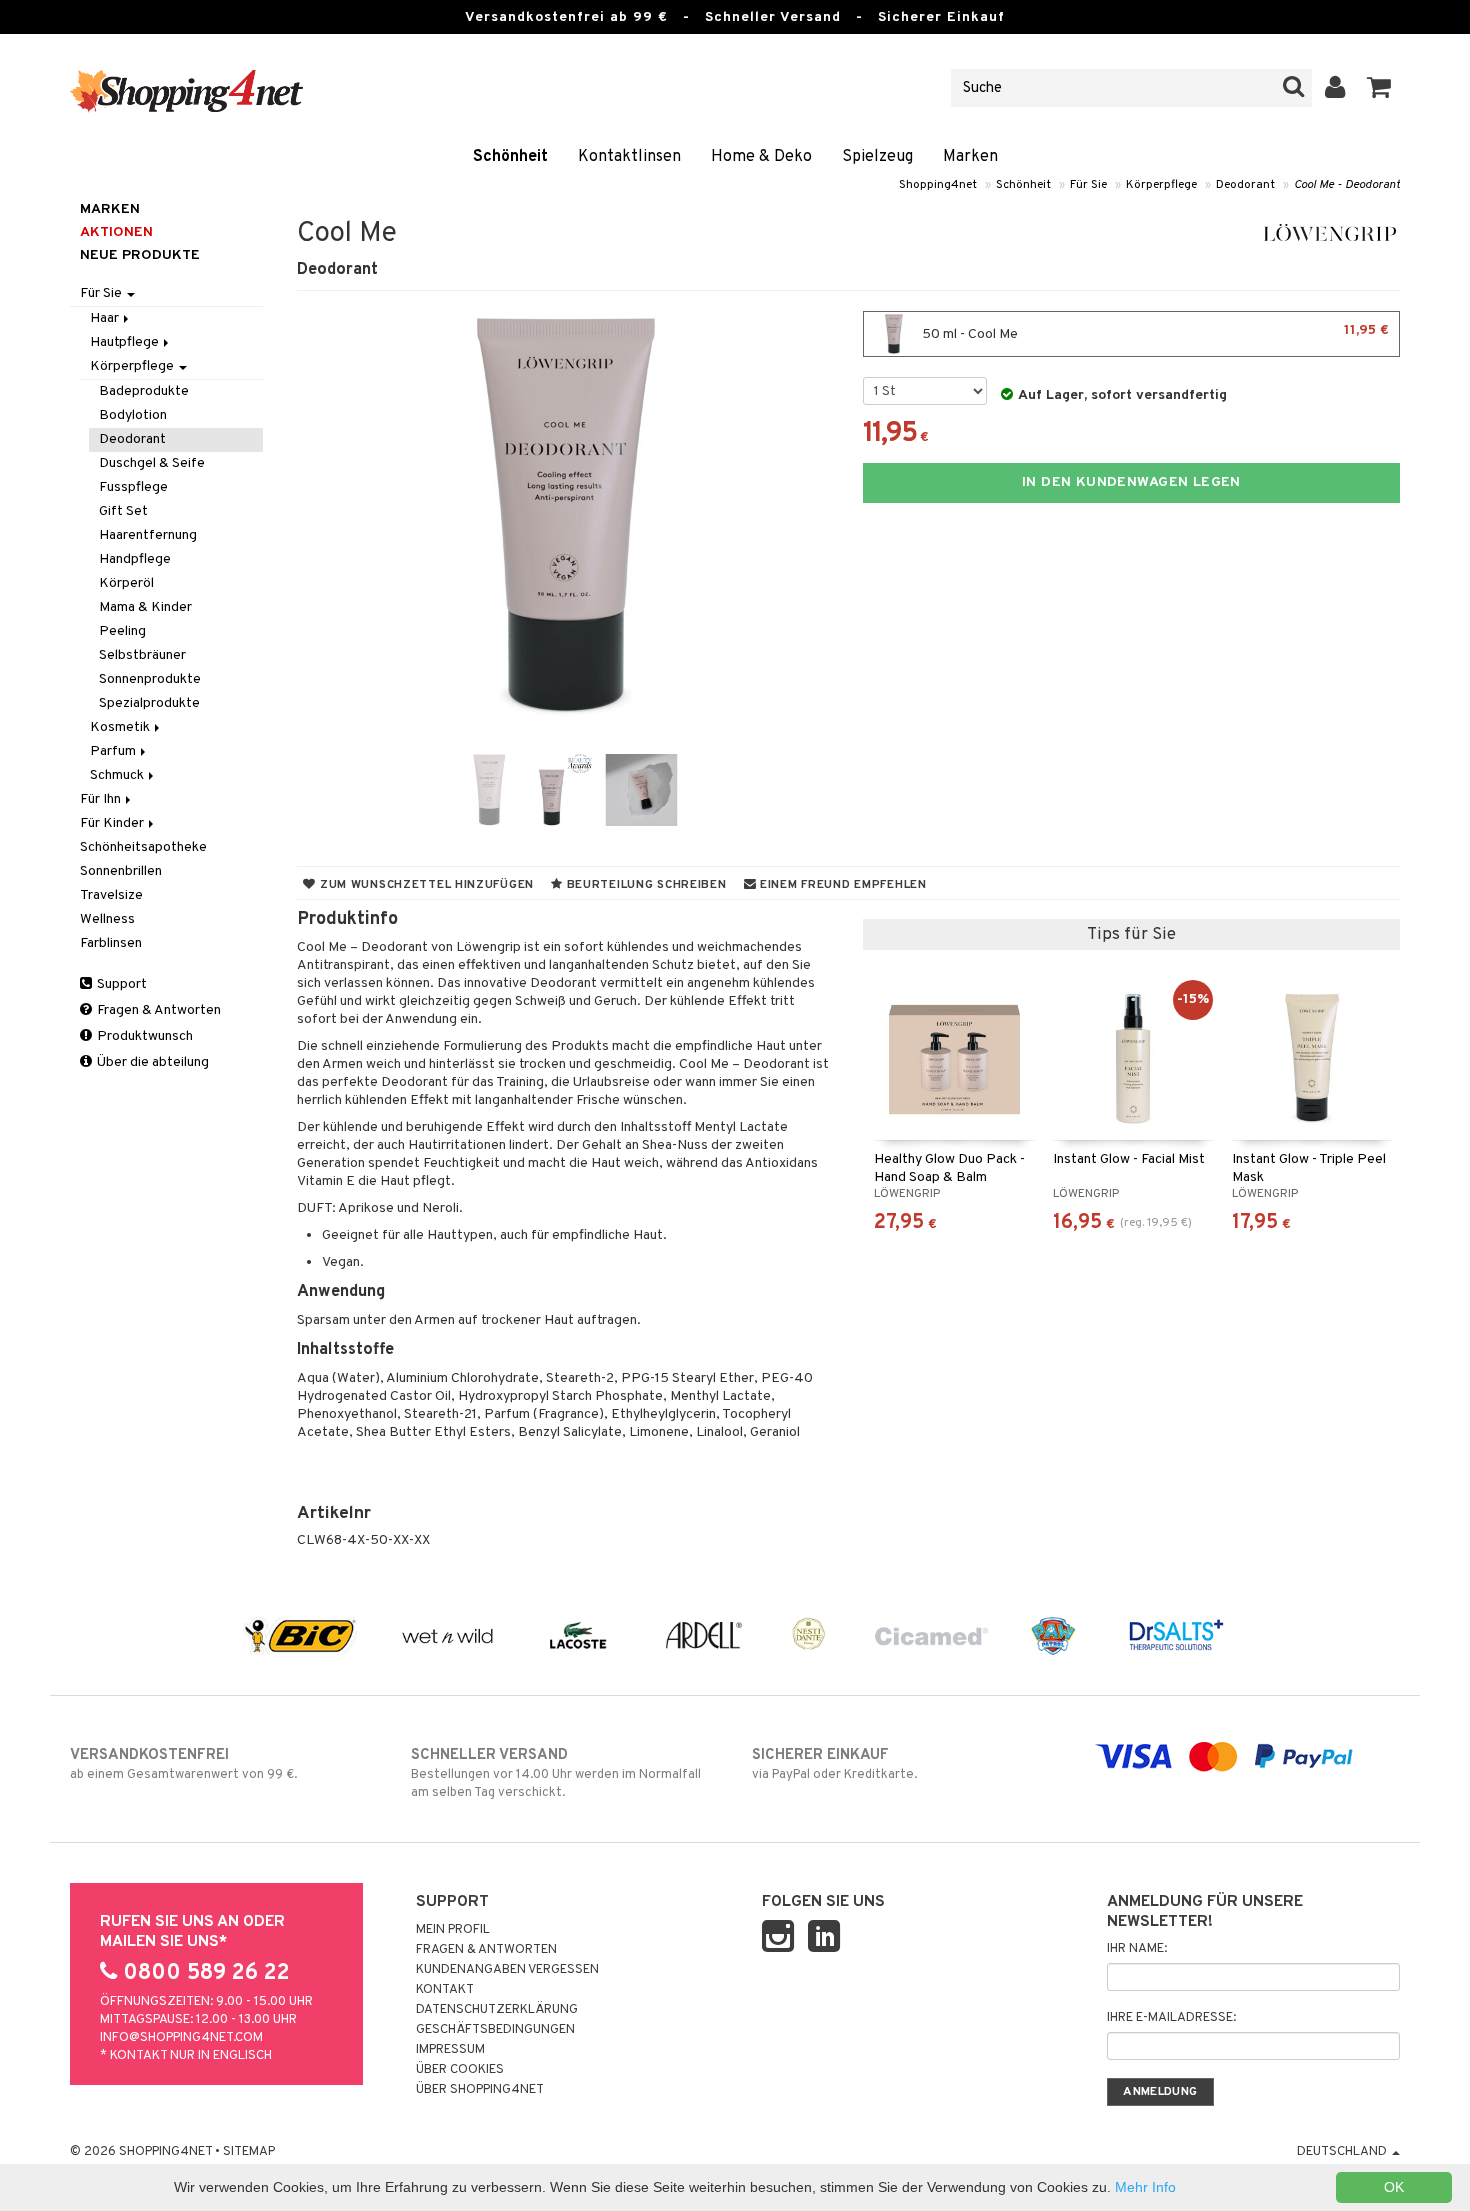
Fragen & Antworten (157, 1010)
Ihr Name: (1137, 1949)
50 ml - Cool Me (1154, 332)
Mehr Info (1145, 2187)
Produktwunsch (143, 1036)
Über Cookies (460, 2070)
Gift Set (123, 511)
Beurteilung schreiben (645, 885)
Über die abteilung (151, 1062)
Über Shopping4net (480, 2090)
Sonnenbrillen (121, 871)
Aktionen (116, 232)
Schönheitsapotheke (143, 847)
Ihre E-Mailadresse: (1171, 2018)
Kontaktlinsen (629, 157)
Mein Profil (453, 1930)
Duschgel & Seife (152, 463)
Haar (106, 318)
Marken (970, 157)
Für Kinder (113, 823)
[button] (1379, 88)
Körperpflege (1161, 185)
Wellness (107, 919)
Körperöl (126, 583)
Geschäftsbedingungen (495, 2030)
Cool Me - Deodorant (1347, 185)
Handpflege (135, 559)
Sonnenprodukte (150, 679)
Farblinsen (111, 943)
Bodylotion (133, 415)
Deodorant (1245, 185)
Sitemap (249, 2152)
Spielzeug (877, 157)
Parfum (114, 751)
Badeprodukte (144, 391)
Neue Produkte (140, 255)
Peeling (122, 631)
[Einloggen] (1335, 88)
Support (120, 984)
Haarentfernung (148, 535)
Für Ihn (102, 799)
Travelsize (111, 895)
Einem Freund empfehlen (841, 885)
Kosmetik (121, 727)
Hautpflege (126, 342)
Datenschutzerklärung (497, 2010)
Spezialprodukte (149, 703)
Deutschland (1343, 2152)
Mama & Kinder (145, 607)
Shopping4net (938, 185)
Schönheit (510, 157)
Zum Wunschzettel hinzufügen (425, 885)
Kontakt (445, 1990)
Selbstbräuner (142, 655)
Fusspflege (133, 487)
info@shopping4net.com (181, 2038)
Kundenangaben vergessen (507, 1970)
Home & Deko (761, 157)
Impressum (450, 2050)
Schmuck (118, 775)
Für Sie (1088, 185)
